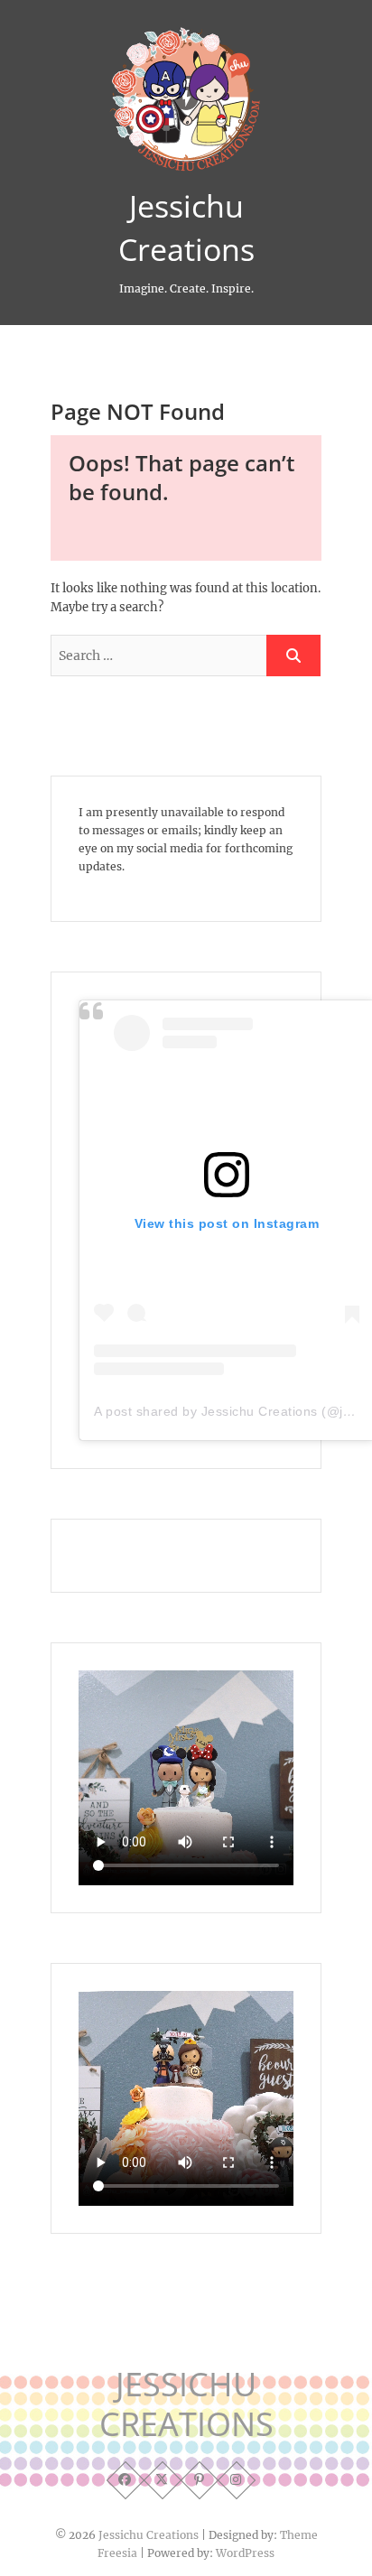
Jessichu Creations (186, 228)
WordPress (245, 2553)
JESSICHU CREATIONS (186, 2404)
